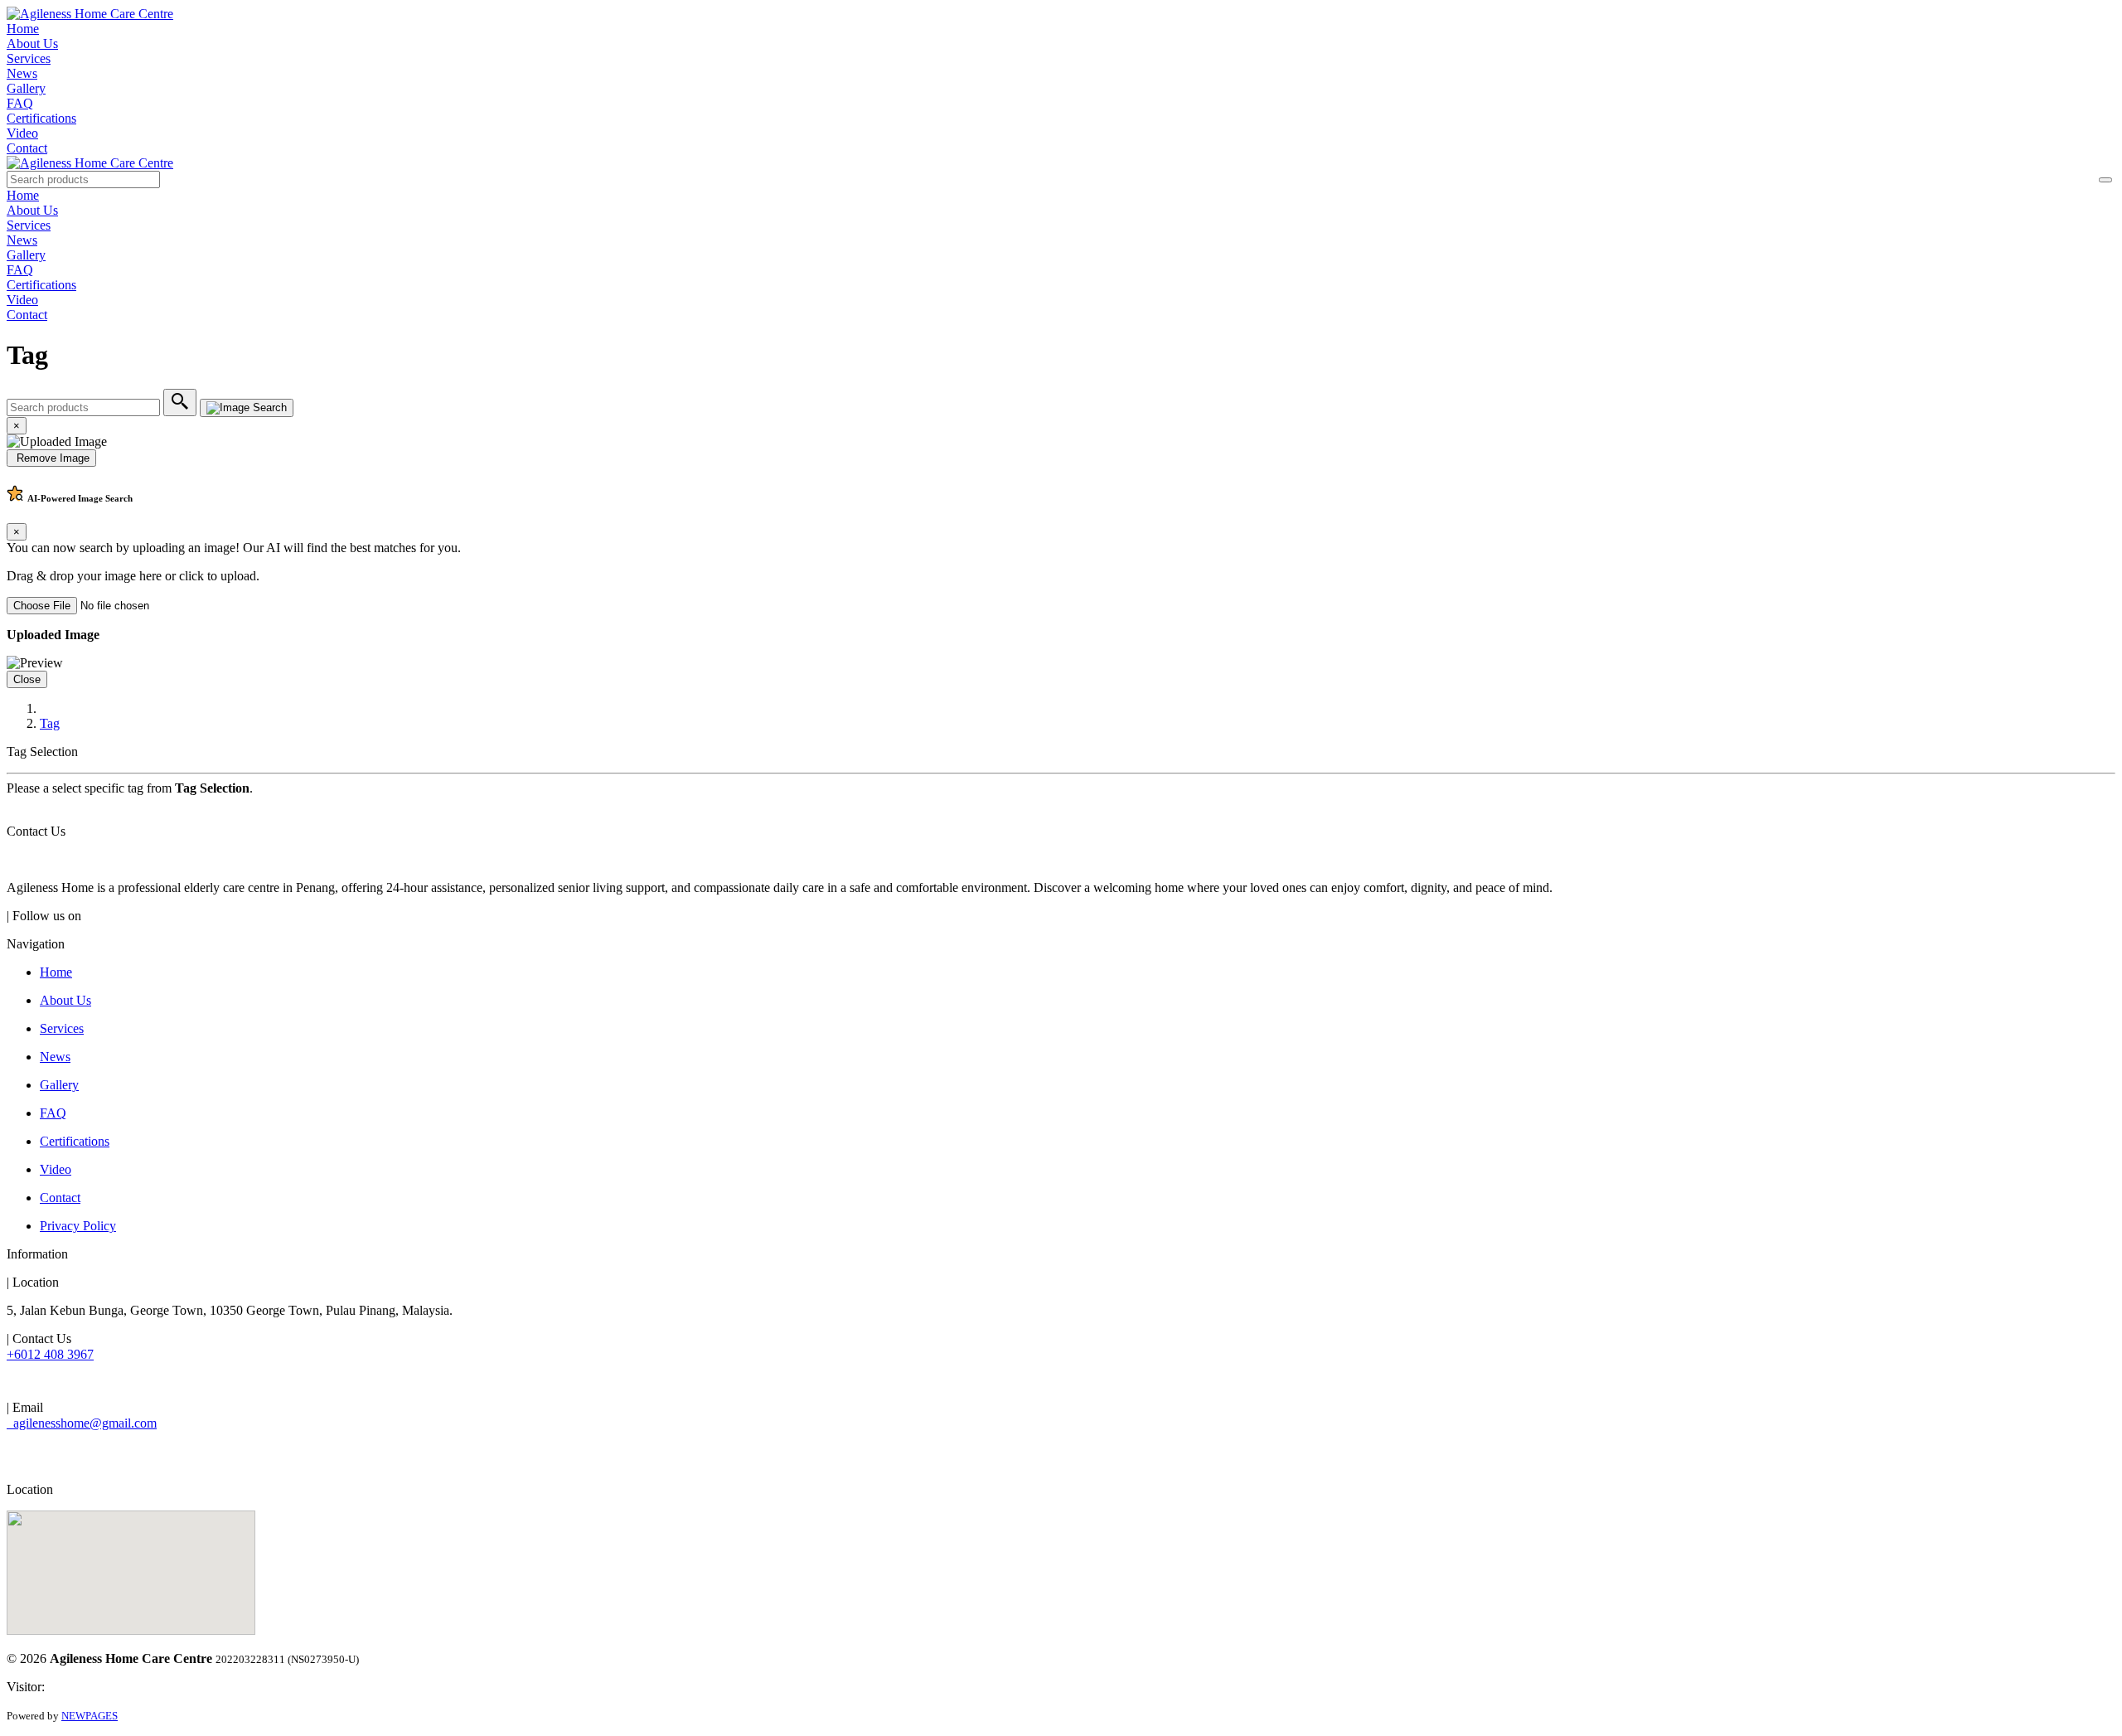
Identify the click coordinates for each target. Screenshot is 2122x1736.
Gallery (26, 88)
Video (22, 133)
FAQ (20, 103)
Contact (27, 148)
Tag (50, 723)
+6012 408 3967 (50, 1354)
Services (29, 58)
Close (27, 679)
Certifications (41, 118)
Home (23, 29)
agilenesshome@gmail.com (82, 1423)
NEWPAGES (90, 1716)
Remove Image (51, 458)
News (22, 73)
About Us (32, 44)
